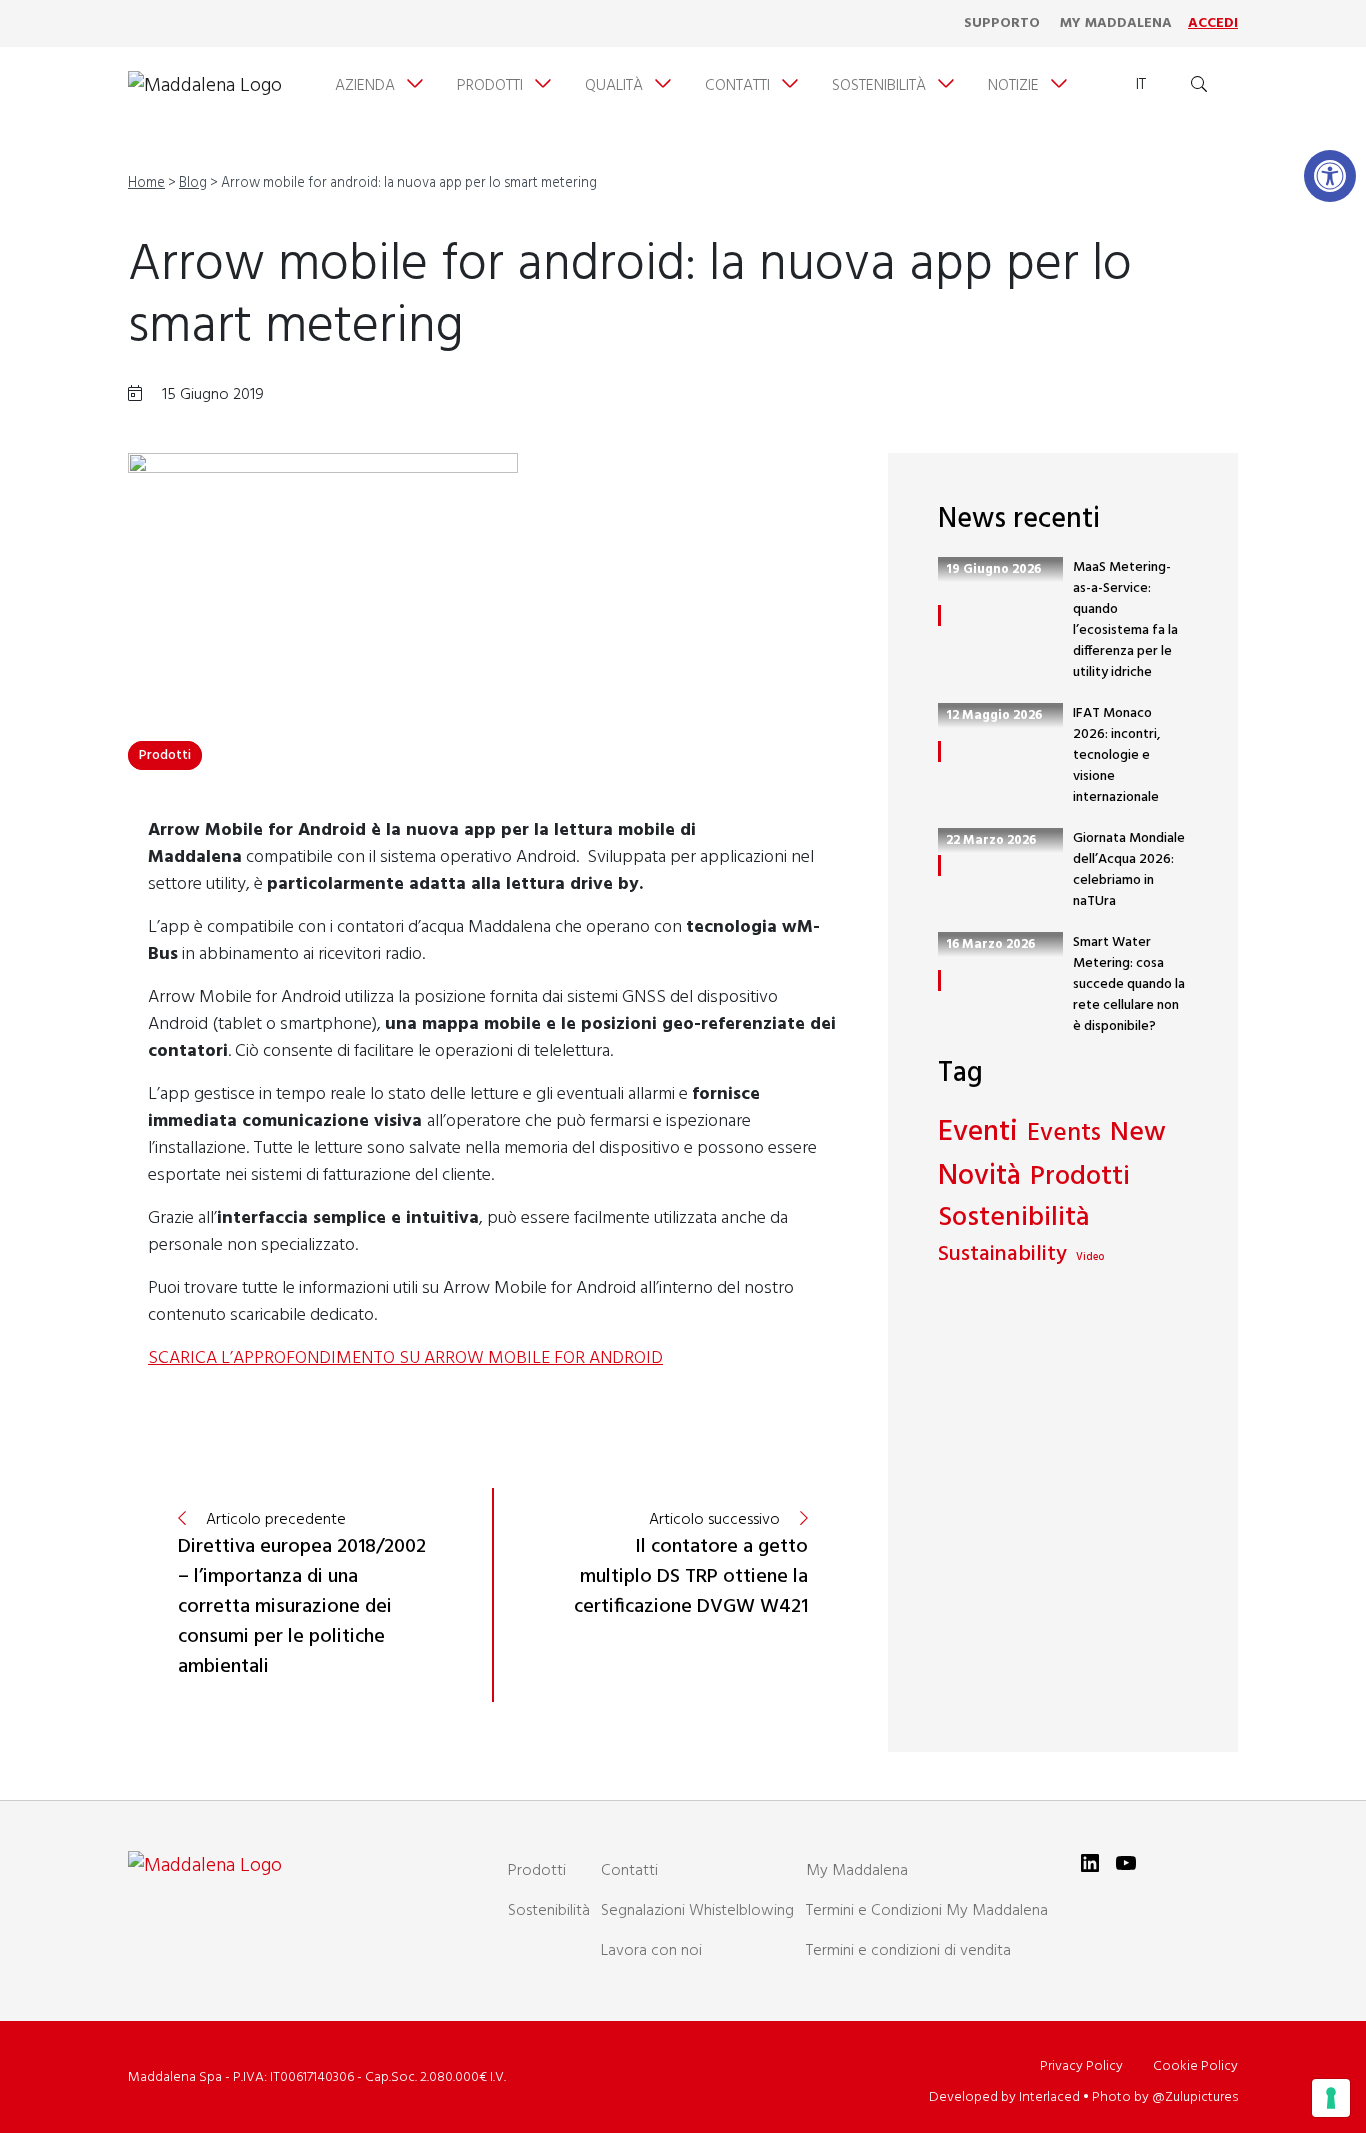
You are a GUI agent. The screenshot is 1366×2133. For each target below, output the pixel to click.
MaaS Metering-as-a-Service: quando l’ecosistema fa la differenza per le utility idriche (1125, 620)
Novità (979, 1176)
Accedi (1213, 23)
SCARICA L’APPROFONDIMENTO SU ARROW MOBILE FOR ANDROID (405, 1358)
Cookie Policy (1195, 2066)
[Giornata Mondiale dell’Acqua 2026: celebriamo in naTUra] (939, 865)
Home (146, 183)
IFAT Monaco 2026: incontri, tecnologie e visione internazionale (1116, 755)
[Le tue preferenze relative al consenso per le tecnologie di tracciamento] (1331, 2098)
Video (1090, 1258)
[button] (1330, 176)
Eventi (978, 1133)
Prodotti (165, 755)
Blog (193, 183)
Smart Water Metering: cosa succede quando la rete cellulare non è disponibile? (1129, 984)
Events (1064, 1135)
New (1138, 1133)
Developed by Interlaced (1004, 2097)
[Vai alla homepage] (205, 86)
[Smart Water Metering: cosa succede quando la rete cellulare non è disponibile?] (939, 980)
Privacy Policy (1081, 2066)
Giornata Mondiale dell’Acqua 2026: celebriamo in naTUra (1129, 870)
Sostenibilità (1014, 1218)
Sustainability (1002, 1255)
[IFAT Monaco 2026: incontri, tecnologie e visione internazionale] (939, 751)
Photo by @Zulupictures (1165, 2097)
